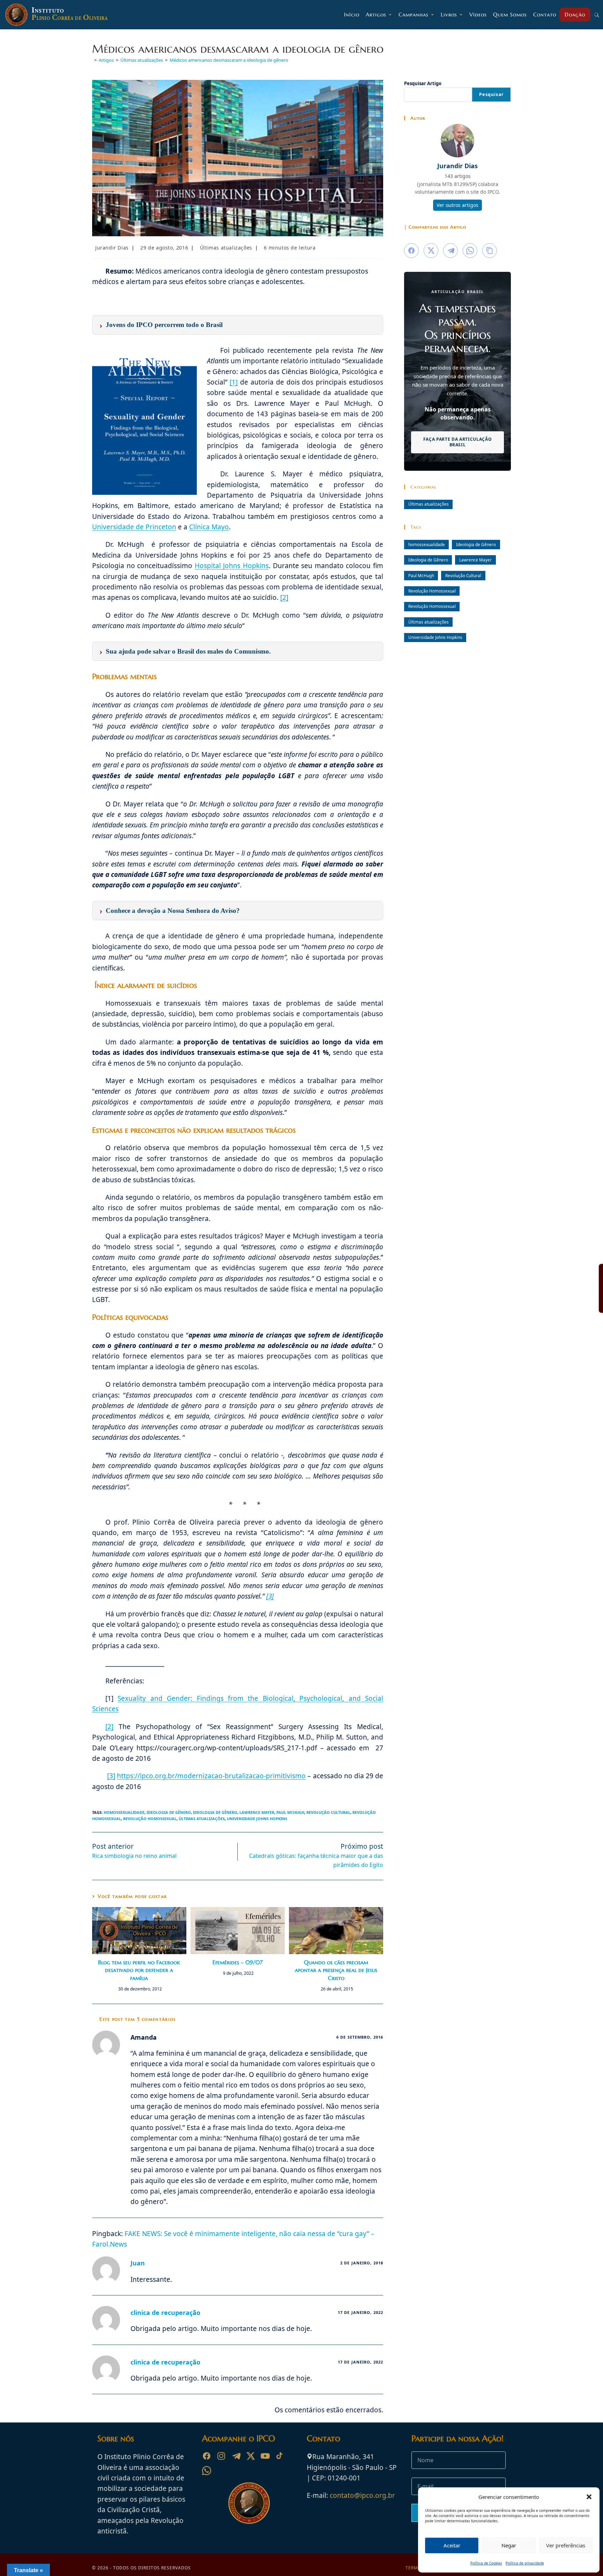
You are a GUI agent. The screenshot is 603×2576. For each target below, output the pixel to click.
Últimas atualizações (226, 248)
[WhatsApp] (207, 2471)
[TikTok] (280, 2456)
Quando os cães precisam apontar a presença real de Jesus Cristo (336, 1970)
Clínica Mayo (209, 527)
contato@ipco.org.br (362, 2495)
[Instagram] (221, 2456)
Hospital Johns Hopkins (232, 566)
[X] (251, 2456)
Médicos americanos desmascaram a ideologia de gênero (229, 60)
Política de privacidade (525, 2563)
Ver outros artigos (457, 205)
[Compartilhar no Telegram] (451, 251)
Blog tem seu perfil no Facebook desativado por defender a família (139, 1970)
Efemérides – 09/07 (238, 1962)
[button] (589, 2497)
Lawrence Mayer (257, 1812)
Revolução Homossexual (150, 1819)
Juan (138, 2263)
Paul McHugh (290, 1812)
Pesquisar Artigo (423, 83)
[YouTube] (265, 2456)
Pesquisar (491, 94)
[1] (234, 382)
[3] (270, 1596)
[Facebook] (207, 2456)
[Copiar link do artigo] (490, 251)
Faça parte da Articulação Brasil (458, 442)
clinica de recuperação (165, 2313)
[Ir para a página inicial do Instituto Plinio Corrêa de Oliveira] (249, 2502)
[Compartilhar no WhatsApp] (470, 251)
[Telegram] (236, 2456)
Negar (509, 2545)
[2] (284, 597)
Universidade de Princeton (134, 527)
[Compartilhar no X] (431, 251)
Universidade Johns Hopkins (257, 1819)
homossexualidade (124, 1812)
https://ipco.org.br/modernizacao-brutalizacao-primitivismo (211, 1776)
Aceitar (452, 2545)
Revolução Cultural (328, 1812)
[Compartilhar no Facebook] (411, 251)
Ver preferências (566, 2545)
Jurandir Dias (112, 248)
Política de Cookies (486, 2563)
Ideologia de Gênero (169, 1812)
